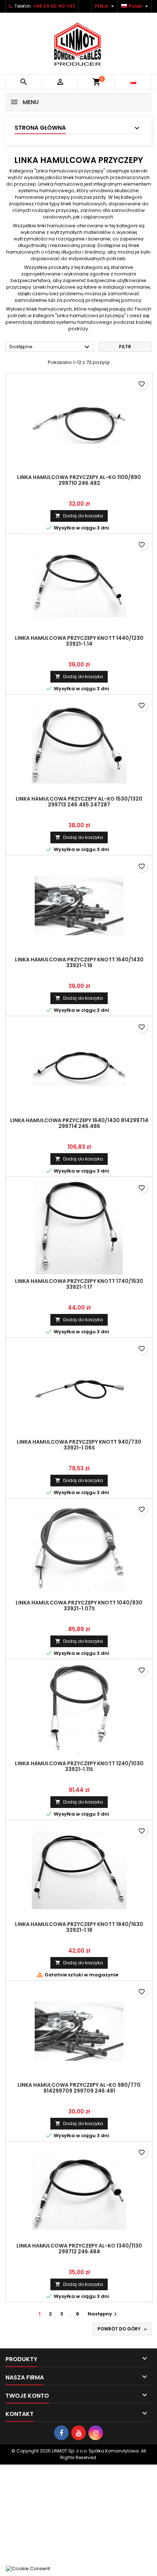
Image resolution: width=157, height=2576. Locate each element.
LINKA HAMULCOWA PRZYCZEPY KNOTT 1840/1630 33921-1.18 (79, 1927)
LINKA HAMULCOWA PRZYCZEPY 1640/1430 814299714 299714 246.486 (79, 1123)
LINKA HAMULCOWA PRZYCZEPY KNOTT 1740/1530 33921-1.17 (79, 1284)
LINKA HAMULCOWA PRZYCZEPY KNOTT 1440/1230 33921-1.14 (79, 641)
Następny (103, 2314)
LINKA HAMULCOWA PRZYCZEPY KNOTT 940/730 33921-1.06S (79, 1445)
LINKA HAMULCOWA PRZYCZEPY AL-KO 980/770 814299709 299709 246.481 (79, 2088)
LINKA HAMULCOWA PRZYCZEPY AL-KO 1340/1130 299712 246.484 (79, 2249)
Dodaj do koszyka (79, 516)
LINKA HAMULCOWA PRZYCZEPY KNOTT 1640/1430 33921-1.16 (79, 962)
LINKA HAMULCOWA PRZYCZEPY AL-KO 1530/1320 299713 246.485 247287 (79, 802)
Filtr (125, 347)
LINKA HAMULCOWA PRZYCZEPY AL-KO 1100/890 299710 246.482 (79, 480)
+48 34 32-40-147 (54, 6)
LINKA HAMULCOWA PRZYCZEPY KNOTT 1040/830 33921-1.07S (79, 1606)
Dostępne (50, 347)
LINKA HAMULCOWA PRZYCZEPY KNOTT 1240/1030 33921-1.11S (79, 1766)
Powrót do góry (123, 2329)
